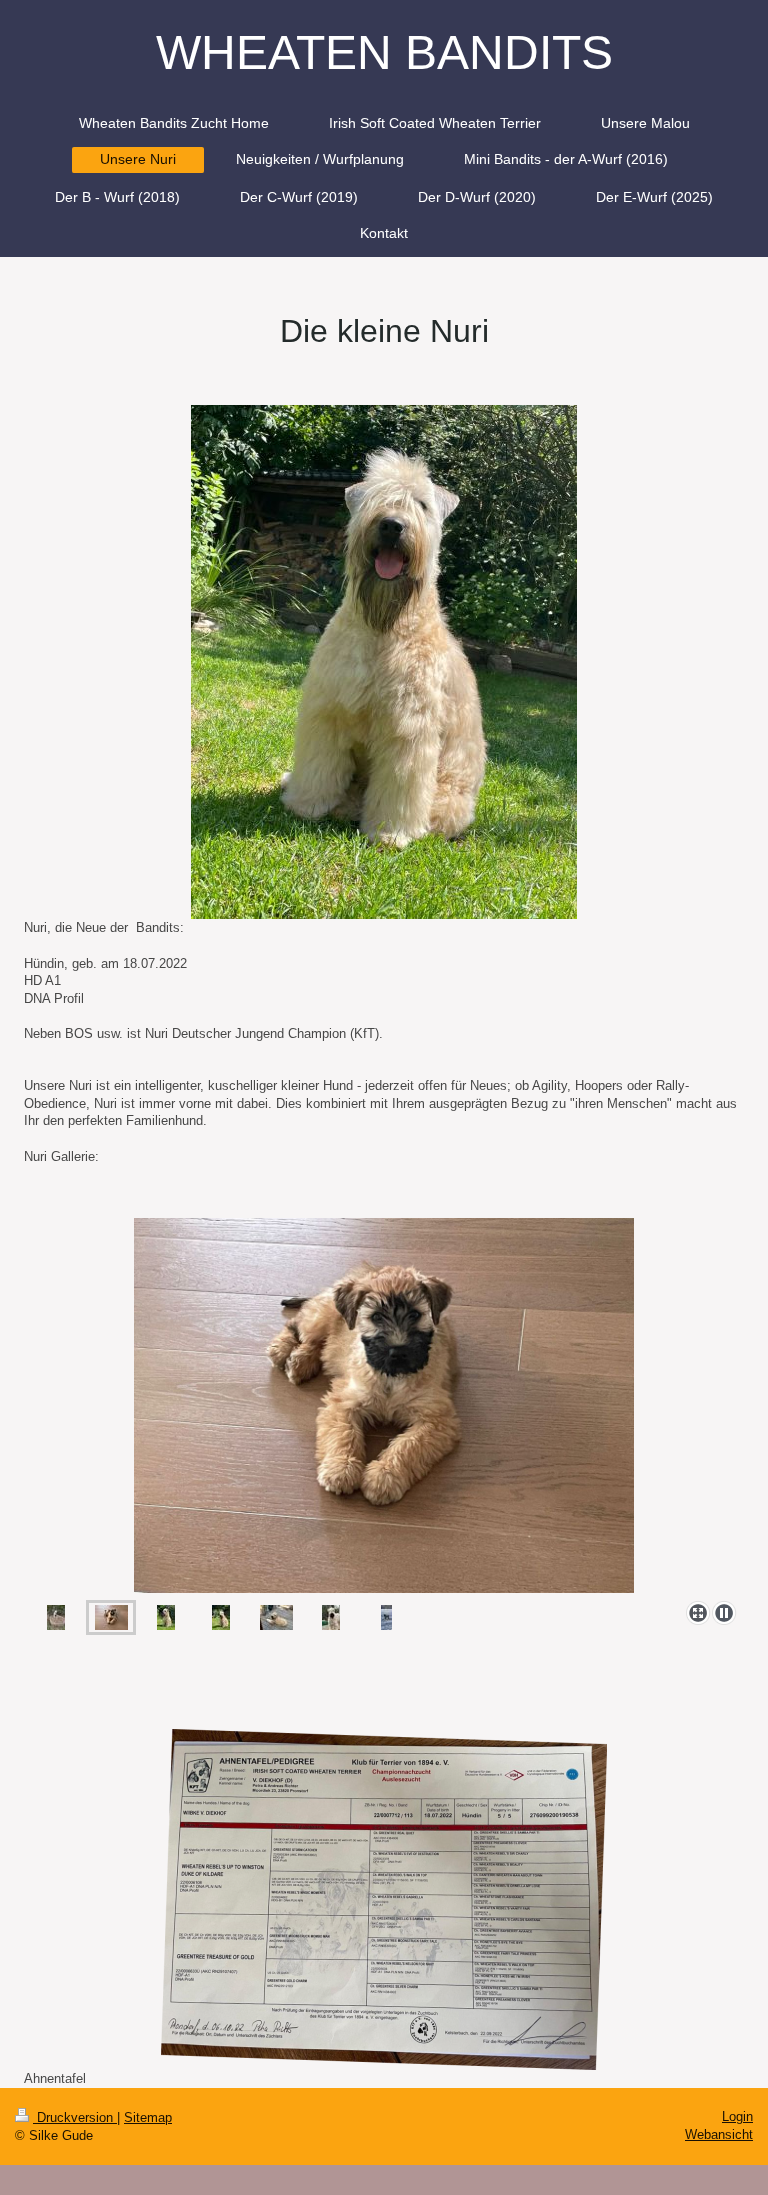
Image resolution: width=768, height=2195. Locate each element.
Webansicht (719, 2134)
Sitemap (148, 2117)
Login (737, 2116)
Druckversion (75, 2117)
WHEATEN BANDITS (384, 52)
